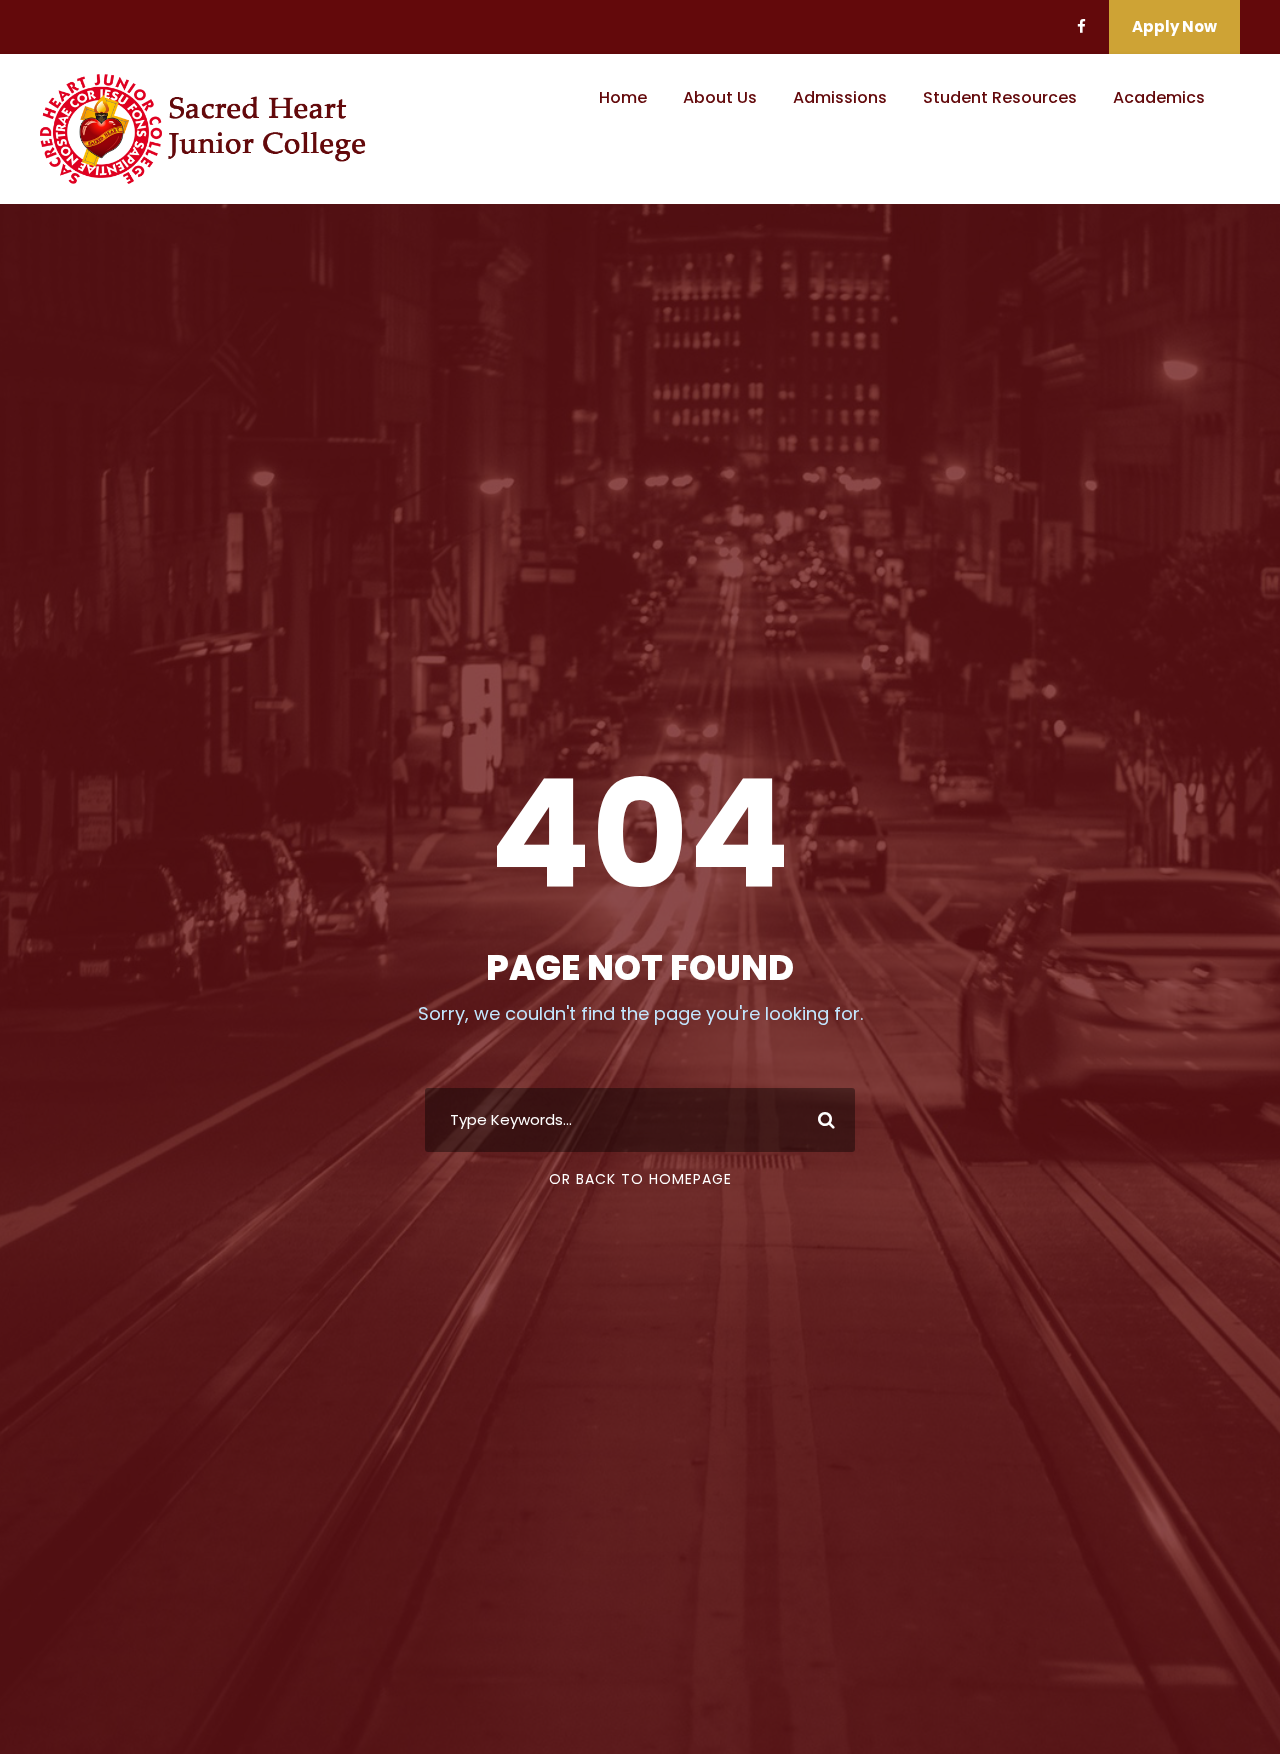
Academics (1159, 97)
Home (623, 97)
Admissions (840, 97)
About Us (720, 97)
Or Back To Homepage (640, 1179)
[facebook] (1081, 26)
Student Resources (1000, 97)
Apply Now (1174, 26)
